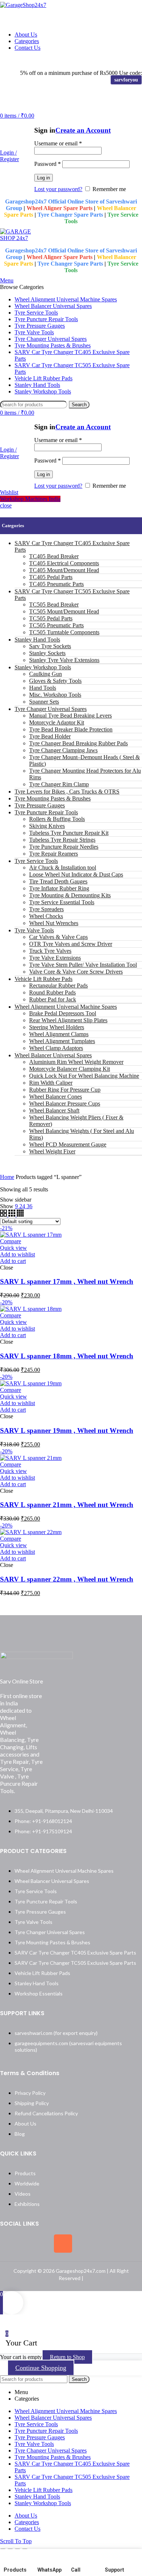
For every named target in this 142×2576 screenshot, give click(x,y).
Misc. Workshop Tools (55, 695)
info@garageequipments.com (96, 60)
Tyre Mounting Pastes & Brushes (53, 798)
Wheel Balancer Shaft (54, 1110)
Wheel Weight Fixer (52, 1151)
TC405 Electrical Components (64, 563)
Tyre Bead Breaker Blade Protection (71, 729)
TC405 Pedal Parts (51, 577)
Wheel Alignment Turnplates (62, 1041)
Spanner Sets (44, 702)
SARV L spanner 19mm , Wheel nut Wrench (67, 1430)
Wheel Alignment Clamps (59, 1034)
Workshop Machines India (30, 499)
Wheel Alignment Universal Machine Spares (66, 1007)
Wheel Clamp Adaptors (56, 1048)
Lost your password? (58, 189)
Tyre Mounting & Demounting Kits (70, 895)
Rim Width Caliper (51, 1083)
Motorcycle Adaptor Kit (57, 722)
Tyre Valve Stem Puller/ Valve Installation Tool (83, 965)
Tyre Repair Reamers (54, 854)
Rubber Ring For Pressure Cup (65, 1090)
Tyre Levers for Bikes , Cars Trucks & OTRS (67, 792)
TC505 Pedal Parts (51, 618)
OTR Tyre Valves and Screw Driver (71, 944)
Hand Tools (43, 688)
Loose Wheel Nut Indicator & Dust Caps (76, 874)
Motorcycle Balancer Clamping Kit (70, 1069)
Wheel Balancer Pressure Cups (65, 1104)
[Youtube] (117, 2244)
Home (7, 1177)
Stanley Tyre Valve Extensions (64, 660)
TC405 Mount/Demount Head (64, 570)
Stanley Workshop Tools (43, 667)
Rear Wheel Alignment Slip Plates (68, 1020)
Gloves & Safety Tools (55, 681)
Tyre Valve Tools (34, 930)
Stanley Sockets (47, 653)
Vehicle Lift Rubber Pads (44, 979)
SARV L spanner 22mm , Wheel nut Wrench (67, 1579)
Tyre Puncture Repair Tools (46, 812)
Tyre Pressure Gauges (40, 805)
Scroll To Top (16, 2541)
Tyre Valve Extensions (55, 958)
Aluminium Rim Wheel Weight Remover (76, 1062)
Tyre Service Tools (36, 861)
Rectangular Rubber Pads (58, 985)
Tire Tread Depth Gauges (58, 881)
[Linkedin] (90, 2244)
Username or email (58, 143)
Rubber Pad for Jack (53, 999)
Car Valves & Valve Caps (58, 937)
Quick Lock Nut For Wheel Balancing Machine (84, 1076)
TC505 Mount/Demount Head (64, 611)
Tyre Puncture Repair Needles (64, 847)
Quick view (13, 1248)
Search (79, 405)
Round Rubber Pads (52, 992)
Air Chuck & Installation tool (63, 867)
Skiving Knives (47, 826)
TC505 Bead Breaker (54, 604)
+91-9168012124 (26, 60)
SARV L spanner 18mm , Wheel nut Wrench (67, 1356)
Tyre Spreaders (46, 909)
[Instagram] (63, 2244)
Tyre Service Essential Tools (62, 902)
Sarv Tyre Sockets (50, 646)
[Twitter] (36, 2244)
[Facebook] (9, 2244)
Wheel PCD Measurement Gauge (68, 1144)
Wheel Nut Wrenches (54, 923)
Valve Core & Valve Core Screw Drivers (76, 972)
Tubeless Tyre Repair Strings (62, 840)
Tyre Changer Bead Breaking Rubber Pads (78, 743)
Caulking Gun (46, 674)
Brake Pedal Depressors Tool (63, 1013)
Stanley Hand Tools (37, 640)
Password (48, 164)
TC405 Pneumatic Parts (56, 584)
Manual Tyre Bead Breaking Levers (70, 716)
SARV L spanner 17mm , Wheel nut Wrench (67, 1281)
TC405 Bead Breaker (54, 556)
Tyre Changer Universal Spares (51, 709)
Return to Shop (67, 2357)
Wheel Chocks (46, 916)
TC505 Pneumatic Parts (56, 625)
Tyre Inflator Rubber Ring (59, 888)
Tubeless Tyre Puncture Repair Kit (69, 833)
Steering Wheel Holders (57, 1027)
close (6, 505)
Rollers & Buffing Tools (57, 819)
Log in (44, 178)
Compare (11, 1241)
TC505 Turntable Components (64, 632)
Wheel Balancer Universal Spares (53, 1055)
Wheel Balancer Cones (56, 1097)
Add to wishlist (17, 1254)
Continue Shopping (41, 2368)
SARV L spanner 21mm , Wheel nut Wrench (67, 1505)
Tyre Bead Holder (50, 736)
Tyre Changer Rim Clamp (59, 784)
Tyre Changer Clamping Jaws (63, 750)
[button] (13, 1261)
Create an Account (83, 130)
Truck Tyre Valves (50, 951)
